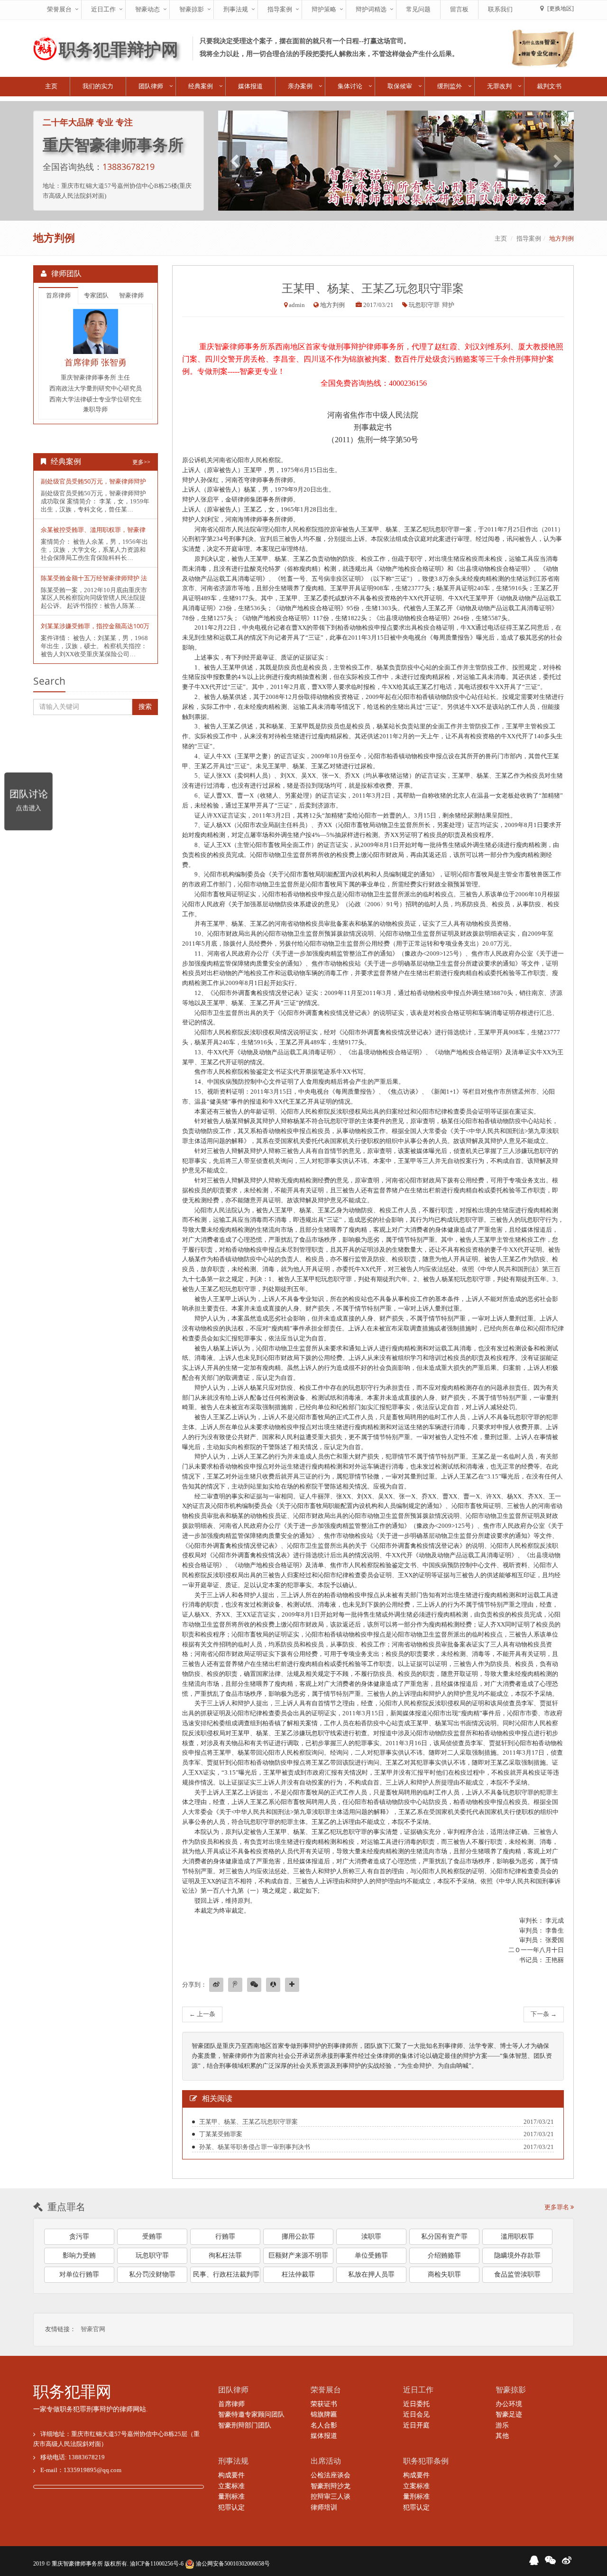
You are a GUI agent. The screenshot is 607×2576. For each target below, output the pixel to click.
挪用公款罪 (298, 2237)
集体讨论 (350, 86)
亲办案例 (300, 86)
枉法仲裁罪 (298, 2274)
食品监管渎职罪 (517, 2274)
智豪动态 (147, 9)
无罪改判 (499, 86)
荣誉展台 (59, 9)
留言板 (459, 9)
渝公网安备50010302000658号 (232, 2564)
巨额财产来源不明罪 (298, 2255)
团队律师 (151, 86)
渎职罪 (371, 2237)
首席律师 (58, 295)
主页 (51, 86)
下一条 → (544, 2014)
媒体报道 (250, 86)
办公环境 (509, 2404)
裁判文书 (549, 86)
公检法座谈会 (331, 2475)
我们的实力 (98, 86)
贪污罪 (79, 2237)
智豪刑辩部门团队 (245, 2425)
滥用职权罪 (517, 2237)
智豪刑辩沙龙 (331, 2486)
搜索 (145, 707)
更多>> (141, 462)
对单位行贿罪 (79, 2274)
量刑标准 (231, 2497)
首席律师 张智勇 (96, 362)
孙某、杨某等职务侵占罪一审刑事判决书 (255, 2147)
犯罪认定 (231, 2507)
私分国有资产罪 (444, 2237)
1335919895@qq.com (92, 2470)
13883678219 (129, 167)
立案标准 (231, 2486)
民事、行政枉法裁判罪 (226, 2274)
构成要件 (231, 2475)
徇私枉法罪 (225, 2255)
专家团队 (96, 295)
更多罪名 (557, 2207)
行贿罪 (225, 2237)
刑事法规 (236, 9)
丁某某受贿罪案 (221, 2134)
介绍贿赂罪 (444, 2255)
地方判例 (561, 238)
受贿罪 (152, 2237)
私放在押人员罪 (371, 2274)
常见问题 (418, 9)
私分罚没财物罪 (152, 2274)
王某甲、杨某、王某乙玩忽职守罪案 (248, 2122)
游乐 (502, 2425)
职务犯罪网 (72, 2392)
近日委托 (416, 2404)
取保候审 (400, 86)
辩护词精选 (371, 9)
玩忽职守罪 (424, 305)
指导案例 (280, 9)
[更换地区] (561, 9)
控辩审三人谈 (331, 2497)
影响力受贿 (79, 2255)
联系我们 (500, 9)
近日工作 (103, 9)
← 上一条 (202, 2014)
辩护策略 (324, 9)
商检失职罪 (444, 2274)
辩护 (448, 305)
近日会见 (416, 2414)
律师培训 (324, 2507)
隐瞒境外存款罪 (517, 2255)
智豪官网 (93, 2329)
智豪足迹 (509, 2414)
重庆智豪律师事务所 (77, 2564)
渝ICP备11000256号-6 (157, 2564)
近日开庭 (416, 2425)
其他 (502, 2436)
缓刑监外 (450, 86)
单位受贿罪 (371, 2255)
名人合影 (324, 2425)
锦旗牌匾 (324, 2414)
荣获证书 (324, 2404)
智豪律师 (131, 295)
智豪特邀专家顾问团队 (251, 2414)
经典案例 (201, 86)
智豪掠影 (192, 9)
